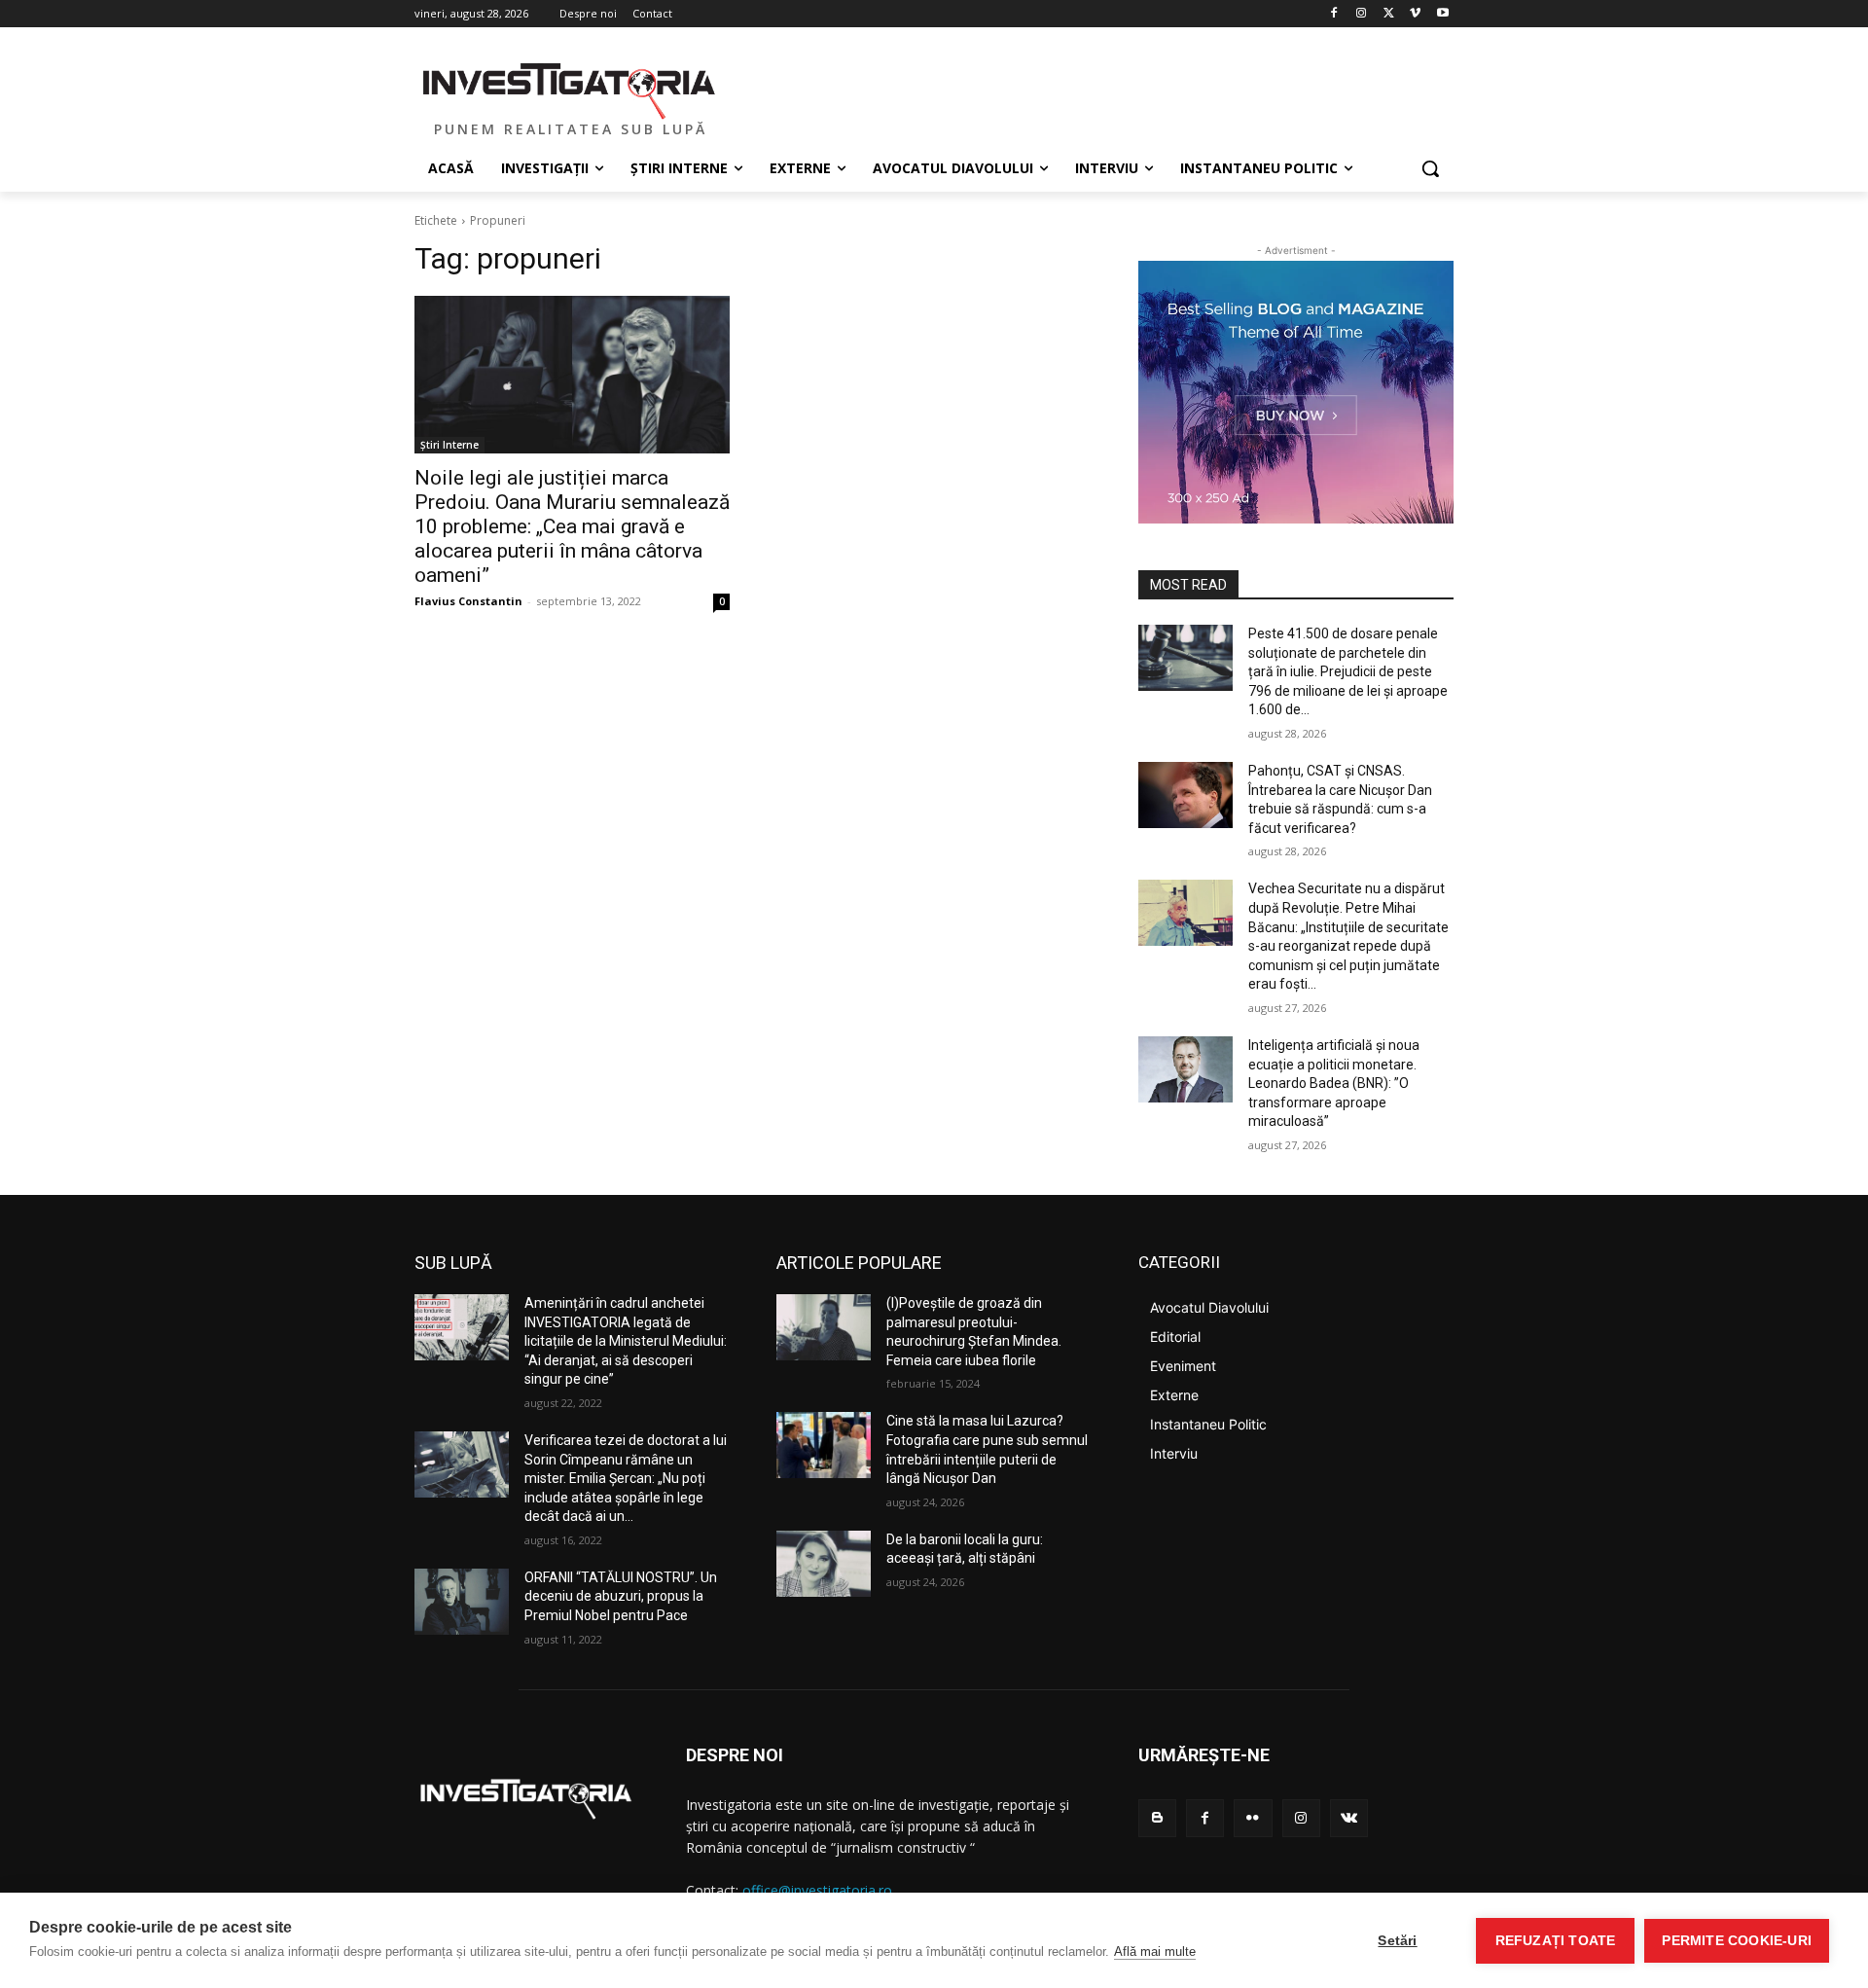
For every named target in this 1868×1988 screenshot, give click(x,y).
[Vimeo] (1415, 14)
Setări (1397, 1941)
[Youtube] (1442, 14)
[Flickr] (1253, 1818)
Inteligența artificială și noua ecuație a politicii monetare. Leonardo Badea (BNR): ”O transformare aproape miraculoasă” (1334, 1083)
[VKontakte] (1349, 1818)
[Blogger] (1157, 1818)
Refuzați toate (1556, 1941)
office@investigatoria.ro (817, 1890)
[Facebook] (1334, 14)
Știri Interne (449, 445)
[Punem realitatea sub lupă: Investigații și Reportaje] (570, 89)
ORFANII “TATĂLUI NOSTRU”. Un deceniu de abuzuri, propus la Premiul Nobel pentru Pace (621, 1596)
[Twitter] (1389, 14)
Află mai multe (1155, 1952)
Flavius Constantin (468, 601)
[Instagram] (1362, 14)
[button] (1430, 168)
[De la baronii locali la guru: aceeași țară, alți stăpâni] (824, 1564)
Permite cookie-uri (1737, 1941)
